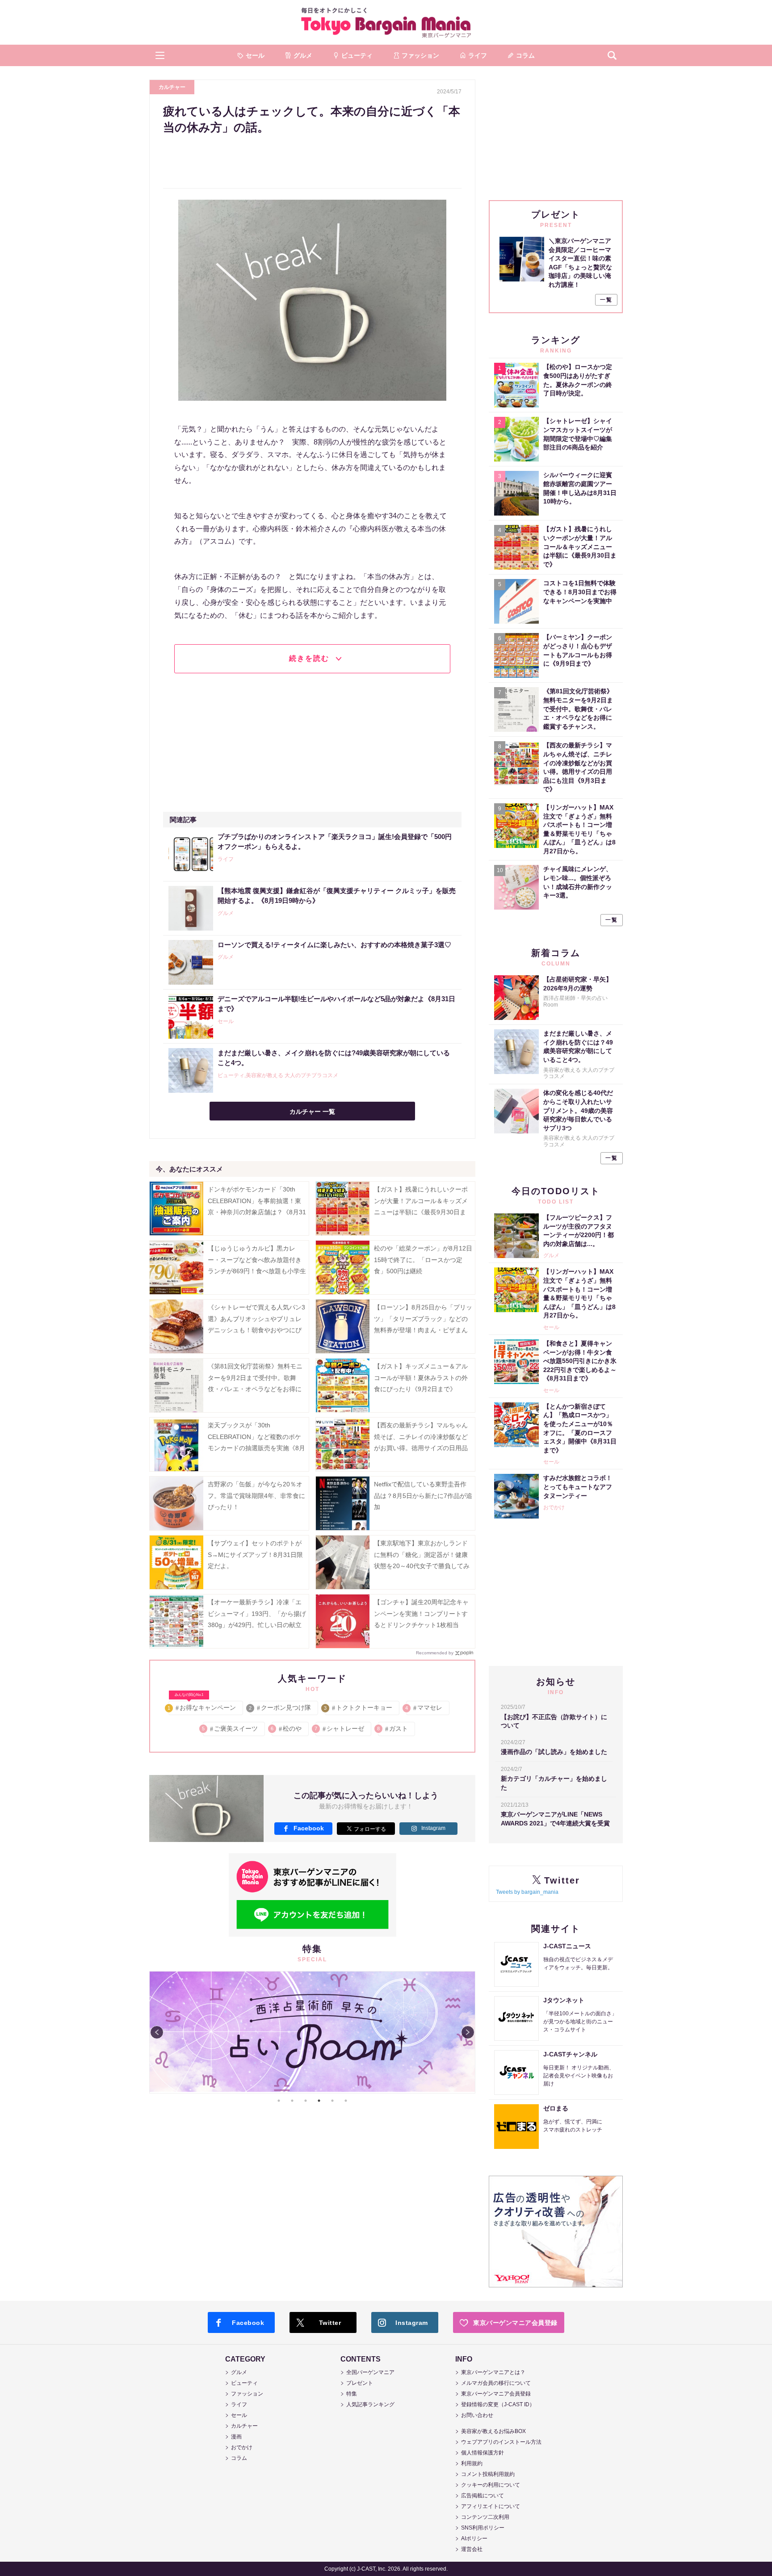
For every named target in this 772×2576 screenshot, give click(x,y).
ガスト (393, 1729)
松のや (287, 1729)
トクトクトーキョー (359, 1708)
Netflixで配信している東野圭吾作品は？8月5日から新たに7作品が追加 (423, 1495)
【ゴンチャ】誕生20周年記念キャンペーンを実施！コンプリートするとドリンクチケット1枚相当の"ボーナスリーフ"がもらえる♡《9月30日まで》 (421, 1625)
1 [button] (279, 2101)
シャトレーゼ (340, 1729)
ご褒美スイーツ (230, 1729)
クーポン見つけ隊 (280, 1708)
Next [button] (468, 2032)
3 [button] (306, 2101)
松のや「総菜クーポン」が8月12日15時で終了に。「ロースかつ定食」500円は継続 (423, 1259)
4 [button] (319, 2101)
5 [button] (332, 2101)
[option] (312, 2032)
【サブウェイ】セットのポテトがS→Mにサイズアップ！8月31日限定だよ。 (255, 1554)
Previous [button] (157, 2032)
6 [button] (346, 2101)
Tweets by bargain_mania (527, 1892)
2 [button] (292, 2101)
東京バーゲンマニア (386, 22)
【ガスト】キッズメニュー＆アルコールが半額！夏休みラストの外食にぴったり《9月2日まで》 (421, 1377)
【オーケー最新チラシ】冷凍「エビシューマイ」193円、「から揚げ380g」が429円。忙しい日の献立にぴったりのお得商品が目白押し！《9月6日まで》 (257, 1625)
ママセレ (424, 1708)
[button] (160, 55)
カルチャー (172, 87)
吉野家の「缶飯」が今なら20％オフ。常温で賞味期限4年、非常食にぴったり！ (256, 1495)
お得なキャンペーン (202, 1706)
